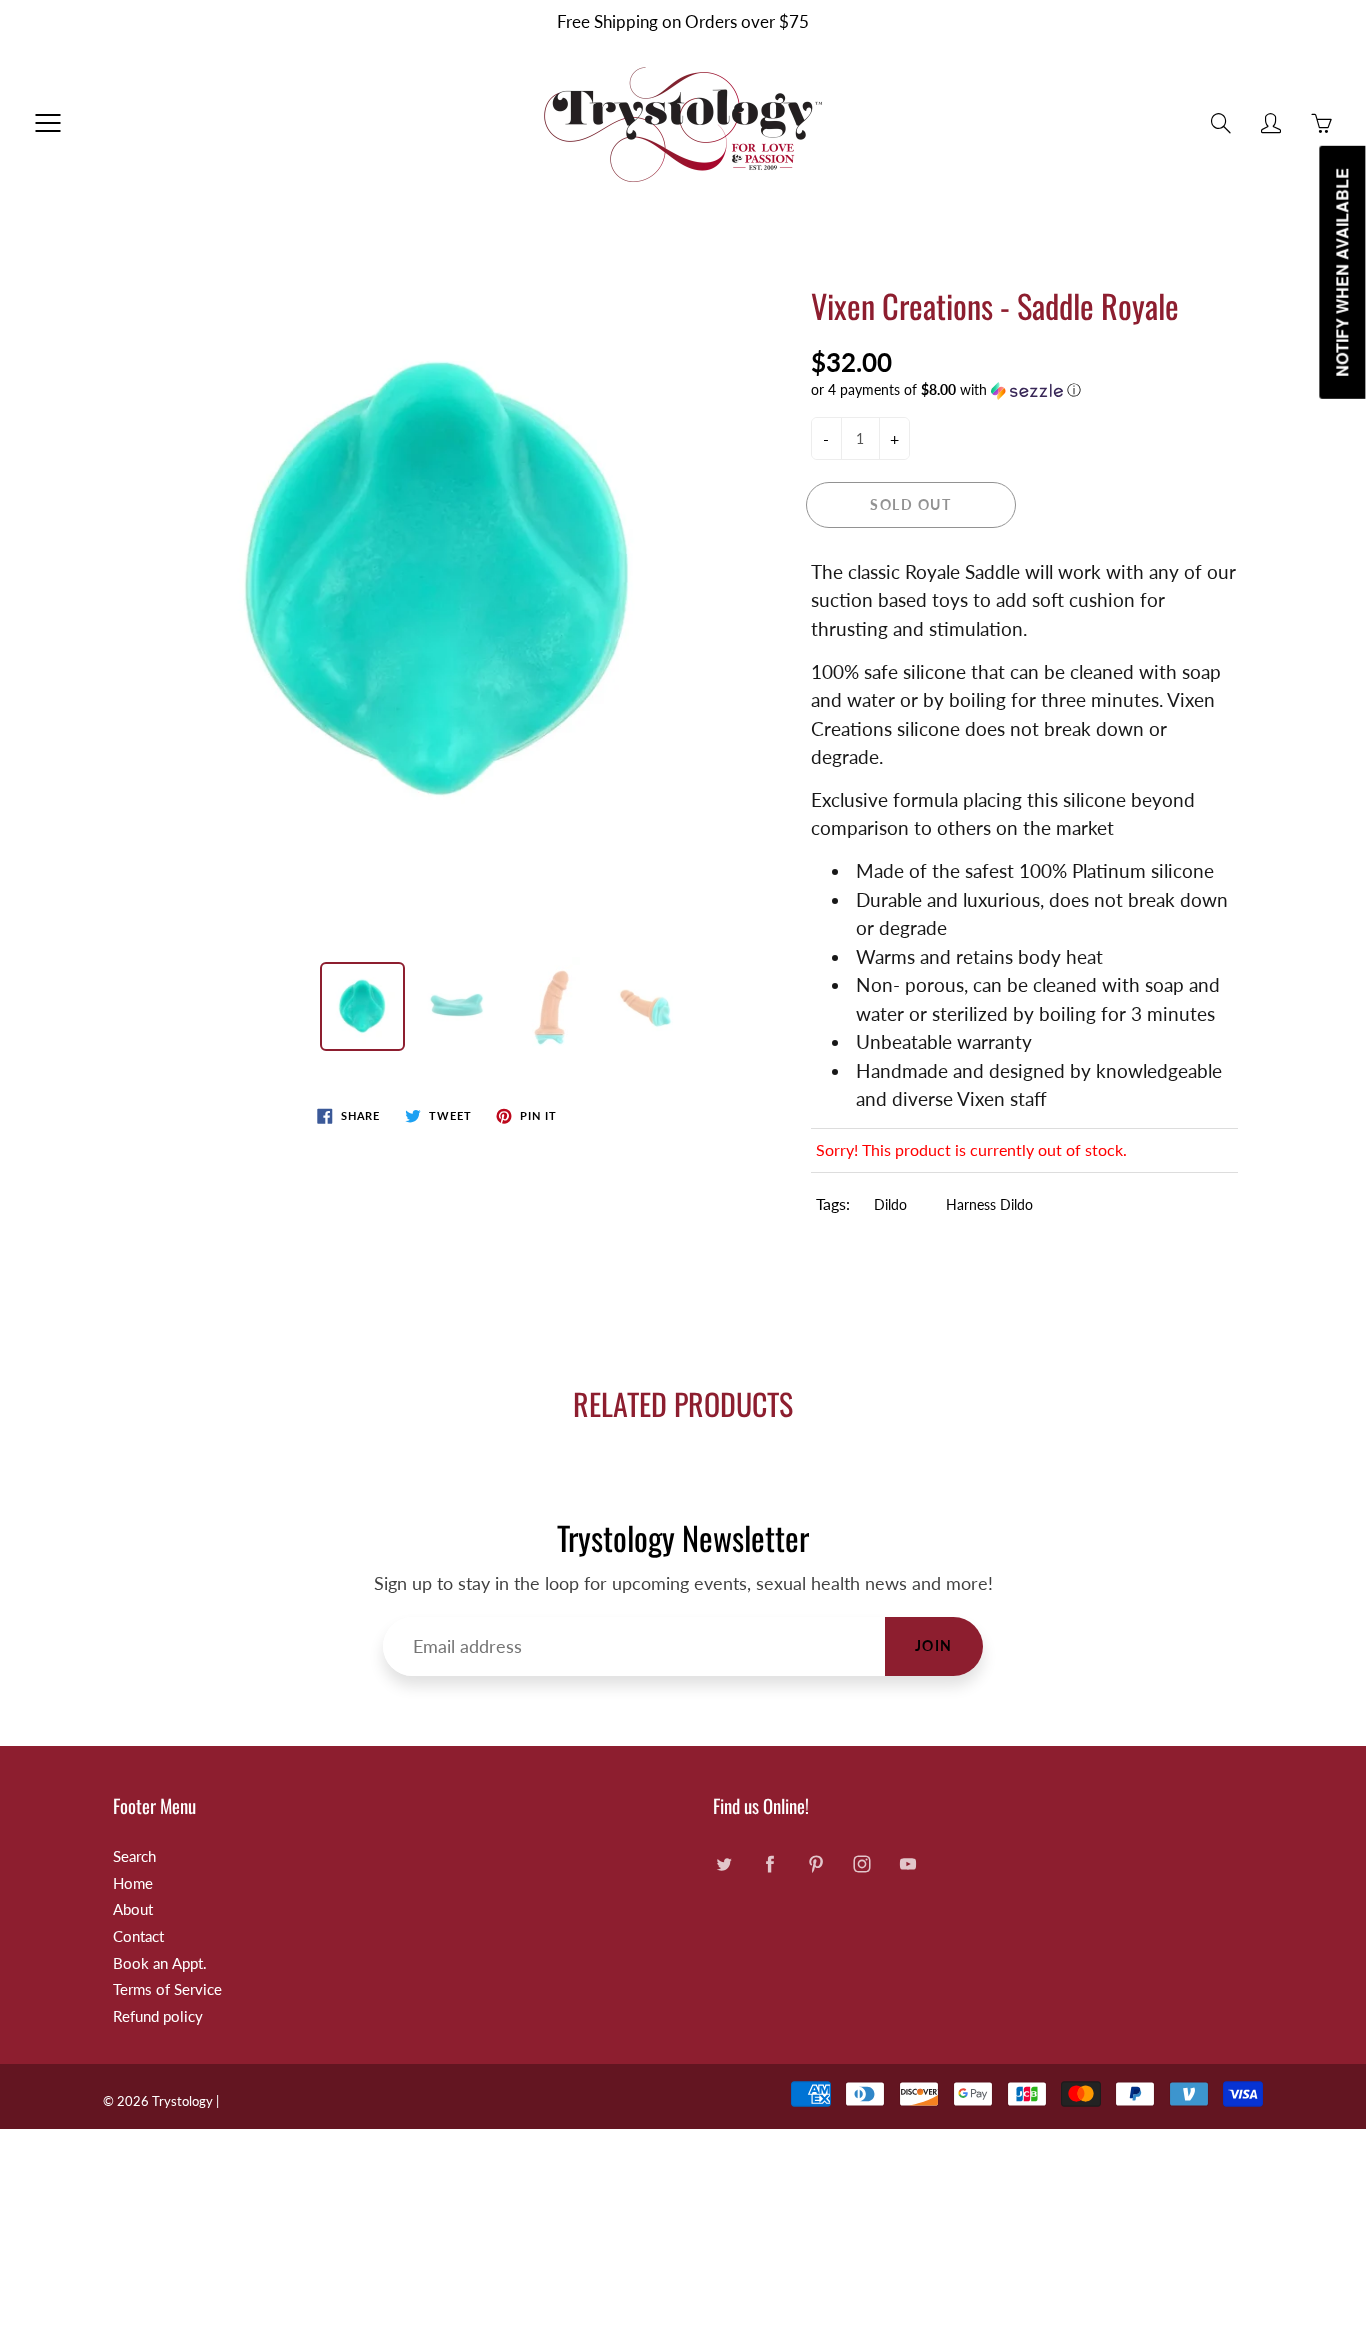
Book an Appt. (160, 1963)
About (133, 1909)
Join (934, 1645)
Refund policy (158, 2016)
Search (134, 1856)
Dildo (890, 1204)
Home (133, 1883)
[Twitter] (723, 1864)
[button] (1025, 390)
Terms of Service (167, 1989)
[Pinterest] (815, 1864)
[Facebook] (769, 1864)
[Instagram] (861, 1864)
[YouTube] (907, 1864)
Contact (138, 1936)
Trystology (182, 2101)
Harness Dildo (989, 1204)
